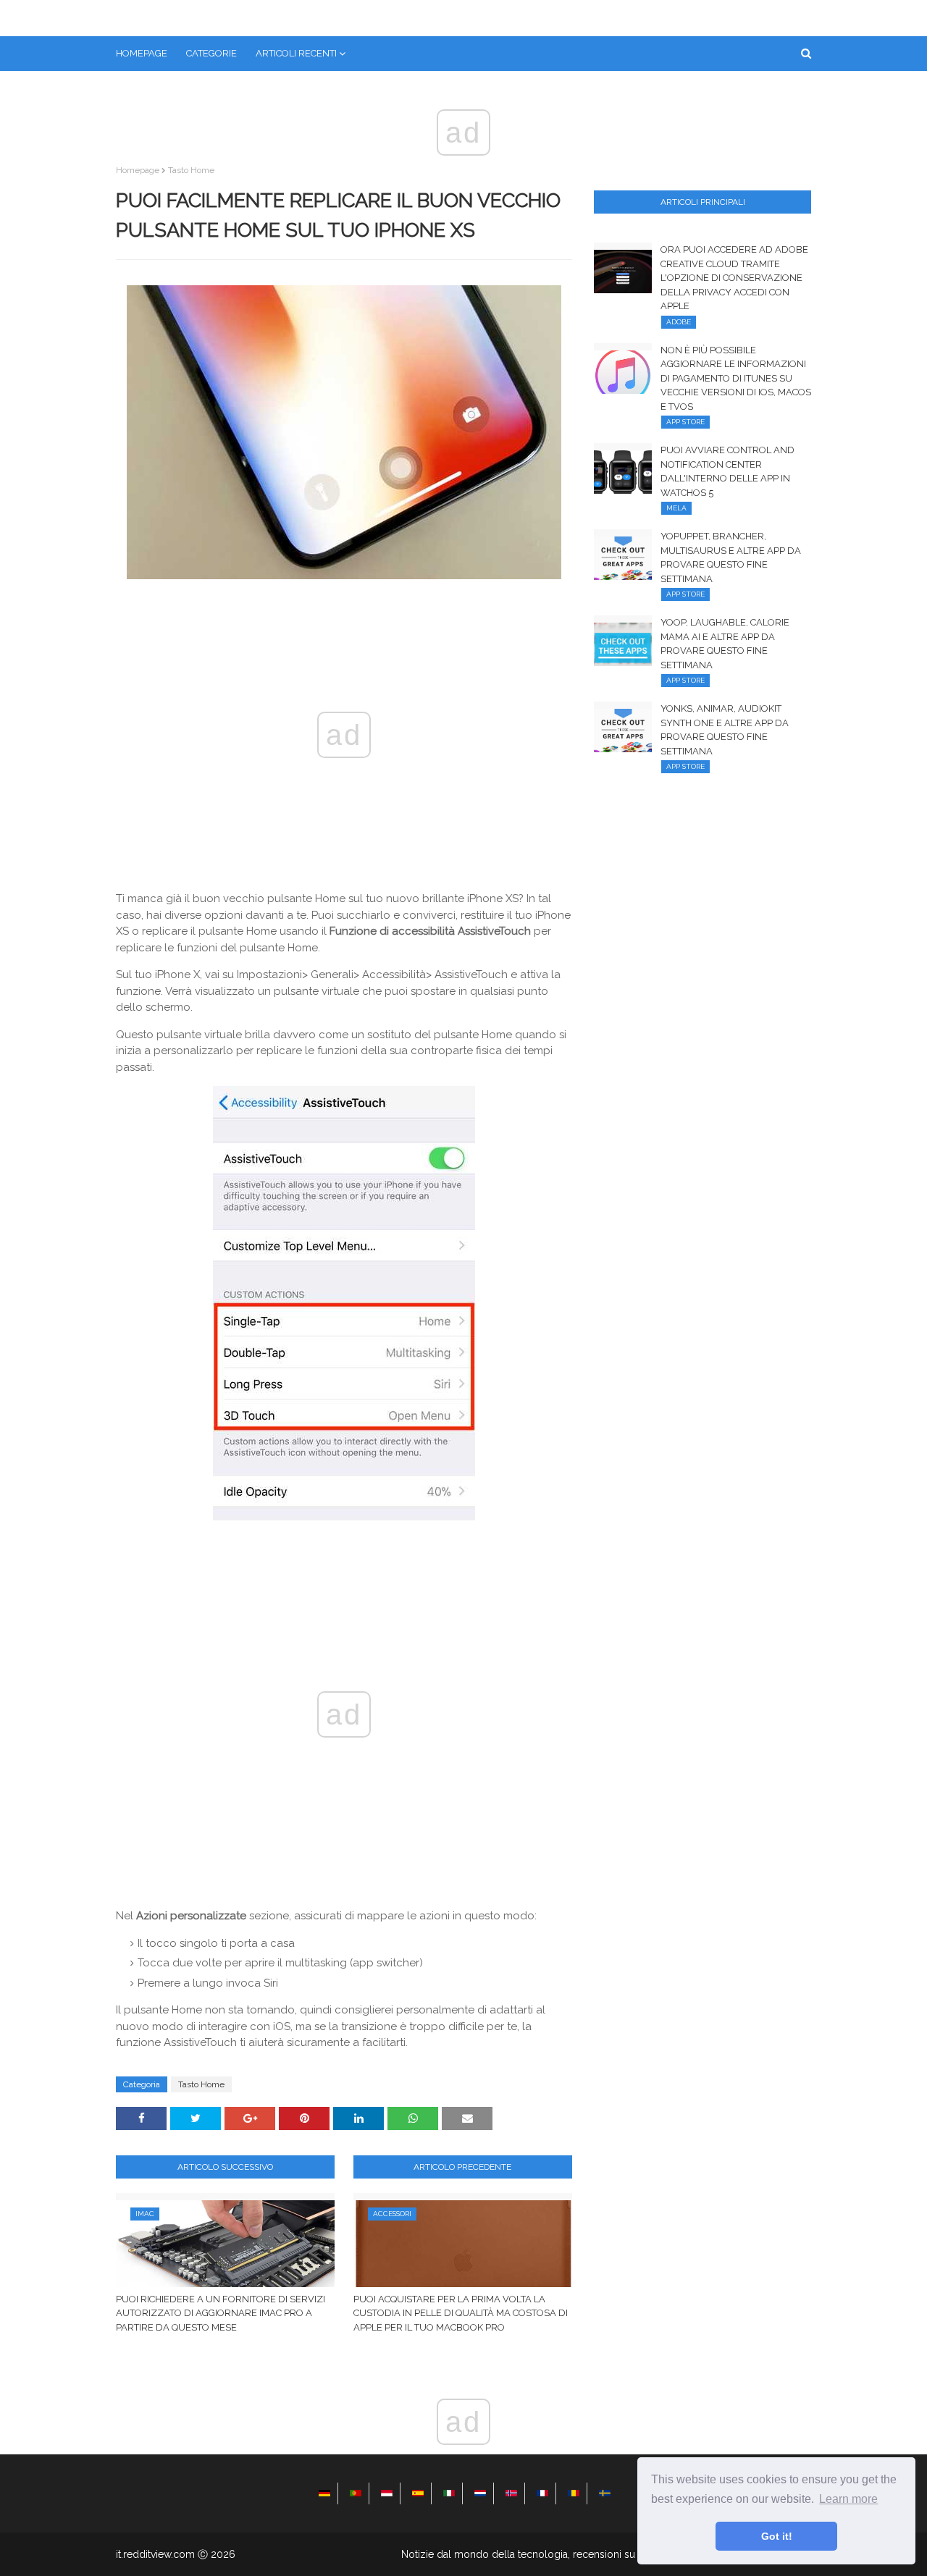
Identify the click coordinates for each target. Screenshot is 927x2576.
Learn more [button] (848, 2499)
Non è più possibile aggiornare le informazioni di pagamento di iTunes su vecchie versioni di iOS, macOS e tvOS (736, 378)
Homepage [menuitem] (142, 53)
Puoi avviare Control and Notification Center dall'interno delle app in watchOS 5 (727, 471)
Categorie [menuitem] (211, 53)
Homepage (138, 170)
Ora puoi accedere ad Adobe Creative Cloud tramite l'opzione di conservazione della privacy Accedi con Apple (734, 278)
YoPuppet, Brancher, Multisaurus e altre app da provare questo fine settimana (731, 557)
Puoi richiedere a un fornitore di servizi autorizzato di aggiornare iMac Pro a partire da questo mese (221, 2313)
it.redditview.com (155, 2554)
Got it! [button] (777, 2536)
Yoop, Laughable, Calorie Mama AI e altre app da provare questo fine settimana (725, 644)
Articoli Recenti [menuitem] (296, 53)
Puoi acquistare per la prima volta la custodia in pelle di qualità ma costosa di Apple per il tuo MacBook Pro (461, 2313)
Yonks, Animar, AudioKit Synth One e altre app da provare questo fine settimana (725, 730)
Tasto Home (191, 170)
